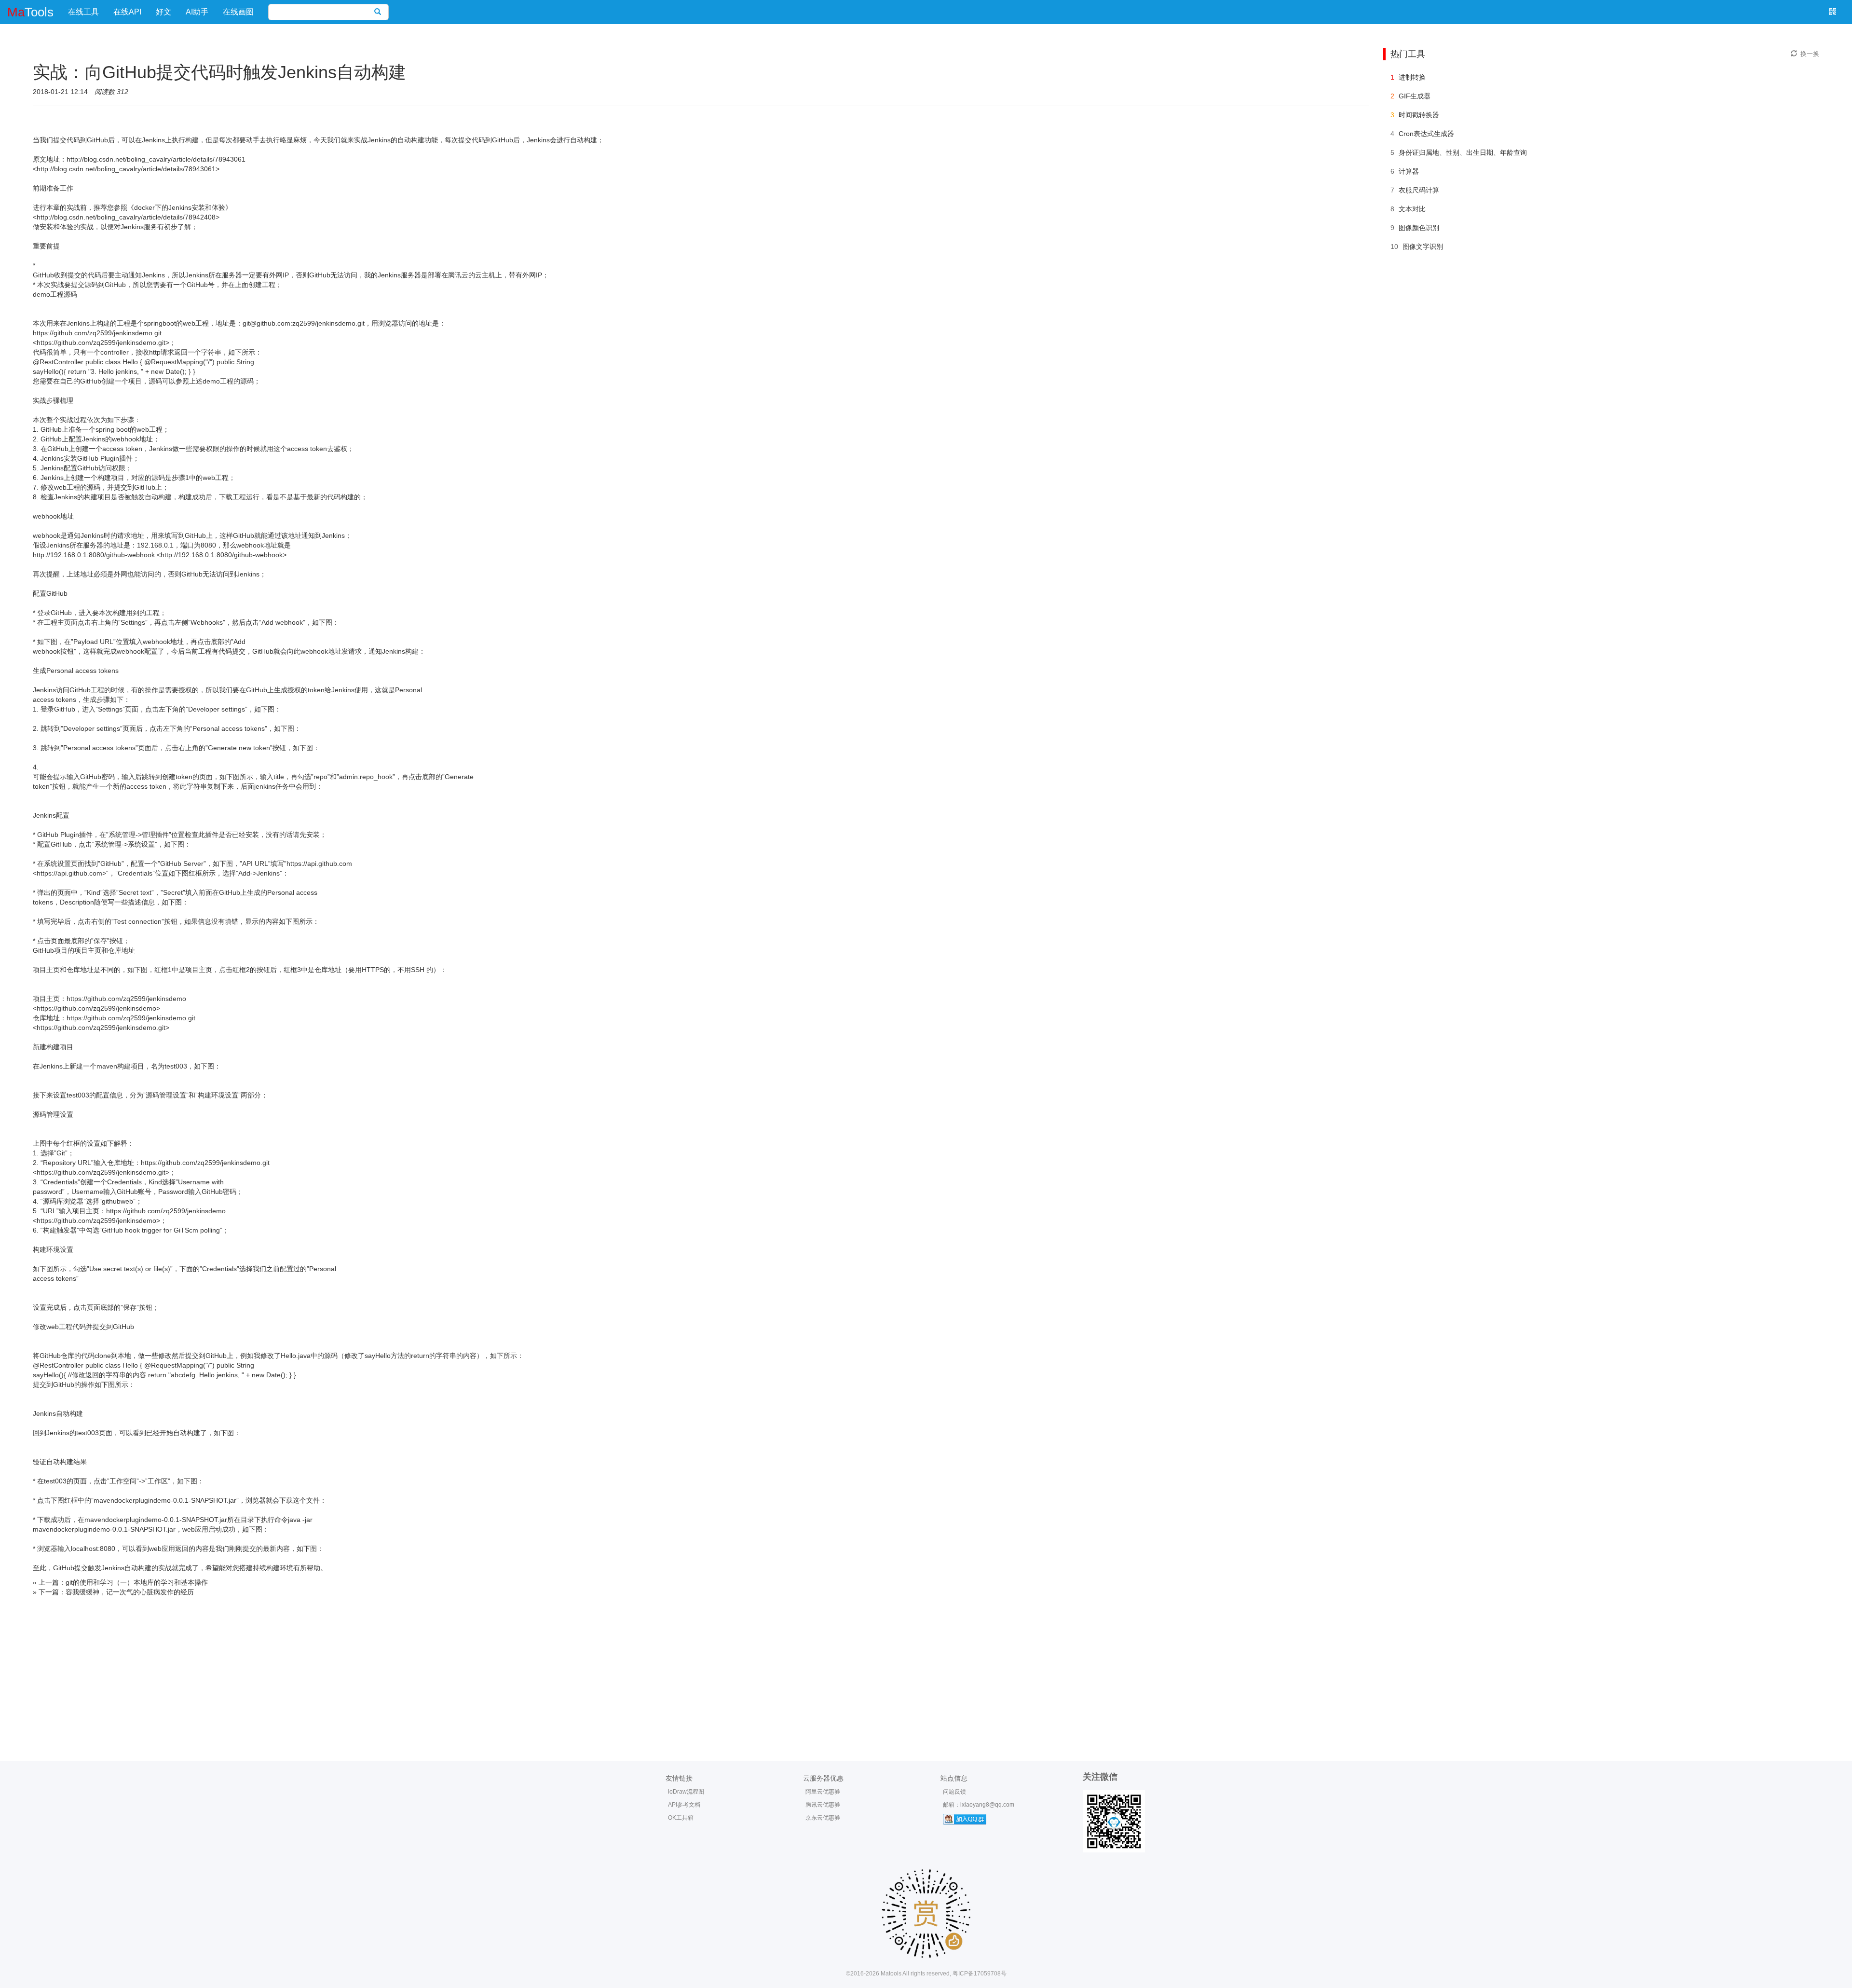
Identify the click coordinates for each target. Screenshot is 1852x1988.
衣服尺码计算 (1419, 190)
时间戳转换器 (1419, 115)
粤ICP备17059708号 (980, 1974)
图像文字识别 (1423, 247)
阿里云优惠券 (823, 1792)
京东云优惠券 (823, 1818)
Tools (30, 12)
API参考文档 (684, 1805)
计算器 (1409, 171)
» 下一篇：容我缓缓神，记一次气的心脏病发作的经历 (113, 1592)
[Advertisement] (926, 1669)
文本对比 (1412, 209)
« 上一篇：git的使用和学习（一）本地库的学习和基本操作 (120, 1582)
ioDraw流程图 (686, 1792)
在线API (127, 12)
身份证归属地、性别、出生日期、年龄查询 (1463, 152)
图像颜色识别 (1419, 228)
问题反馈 (954, 1792)
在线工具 (83, 12)
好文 (163, 12)
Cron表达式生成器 (1426, 134)
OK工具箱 (681, 1818)
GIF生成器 (1415, 96)
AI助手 (197, 12)
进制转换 (1412, 77)
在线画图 (238, 12)
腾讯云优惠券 (823, 1805)
